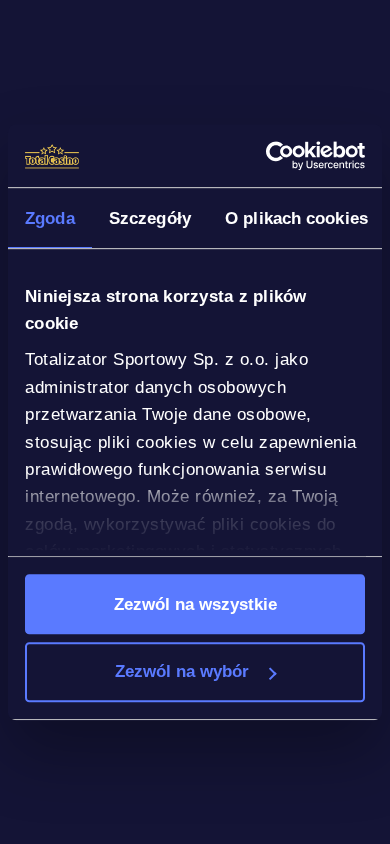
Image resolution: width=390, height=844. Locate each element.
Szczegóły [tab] (150, 218)
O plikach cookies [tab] (296, 218)
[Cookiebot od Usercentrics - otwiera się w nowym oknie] (278, 155)
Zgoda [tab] (50, 218)
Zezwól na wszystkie (195, 604)
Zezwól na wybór (182, 672)
